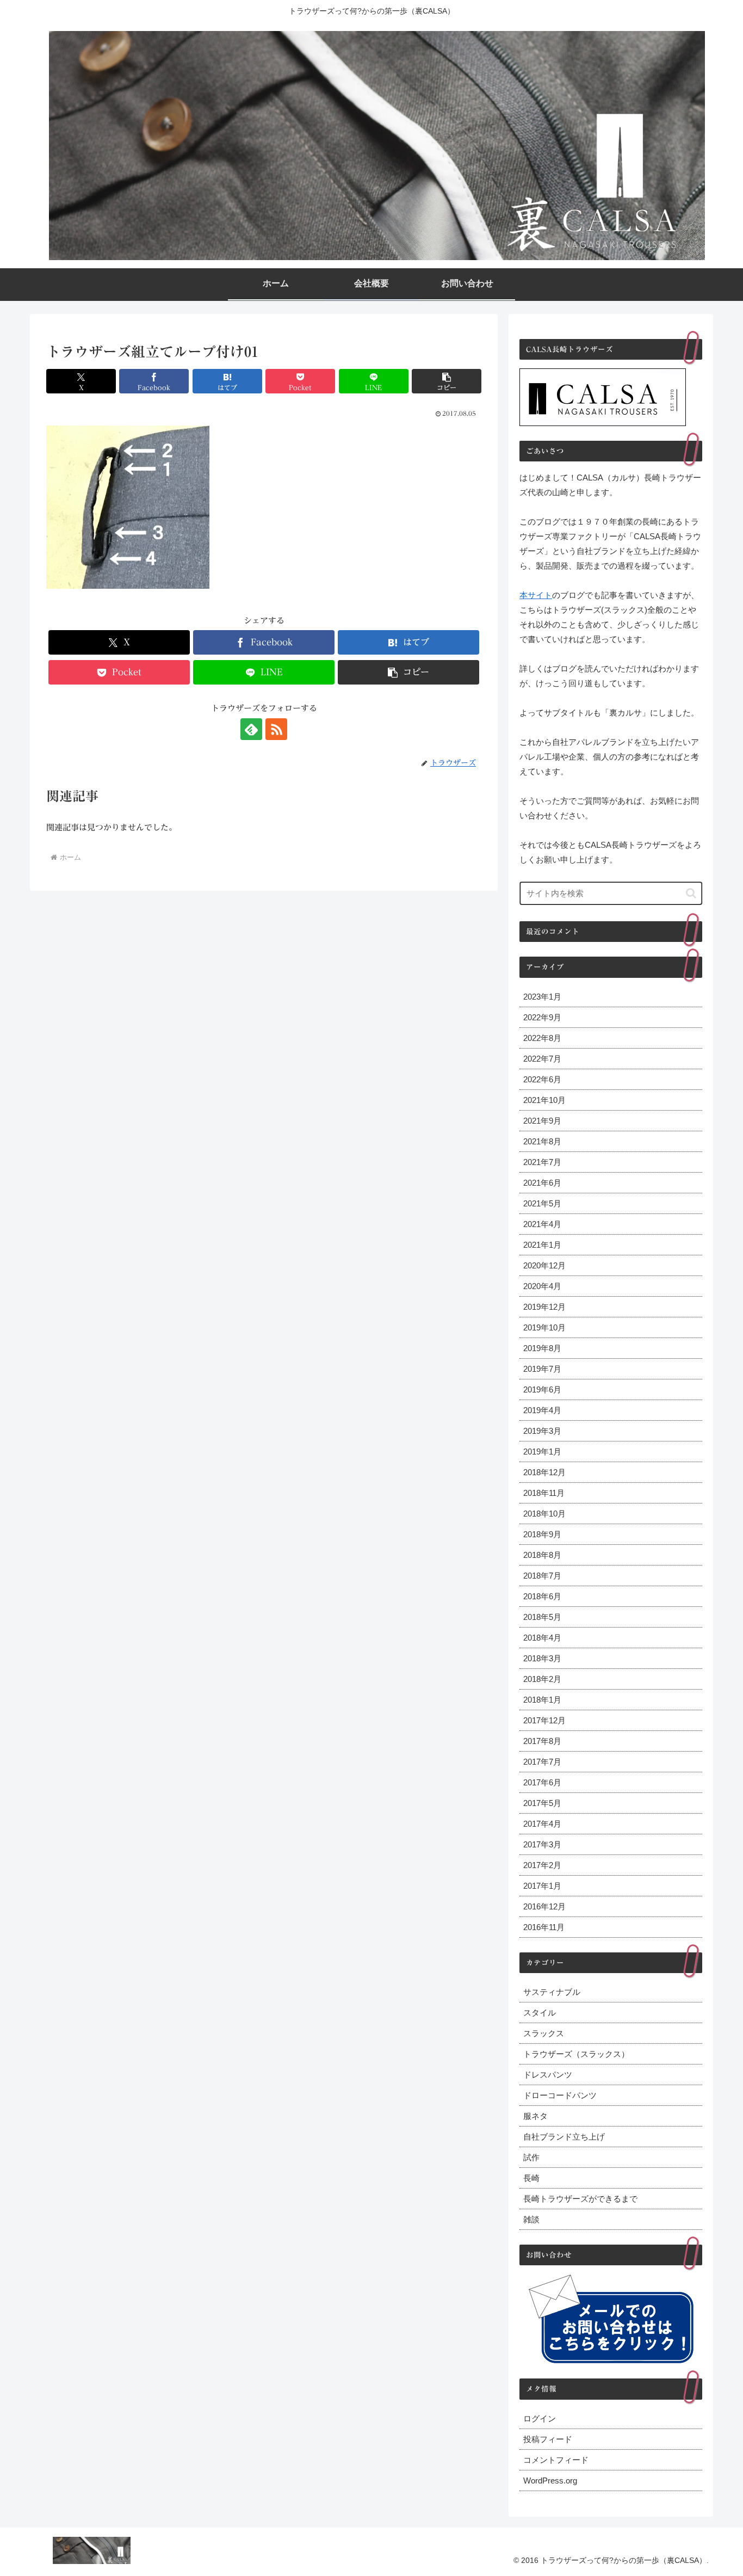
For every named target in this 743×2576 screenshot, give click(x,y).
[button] (447, 381)
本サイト (536, 595)
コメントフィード (556, 2460)
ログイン (540, 2418)
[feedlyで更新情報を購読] (251, 729)
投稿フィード (548, 2439)
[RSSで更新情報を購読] (276, 729)
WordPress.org (550, 2481)
